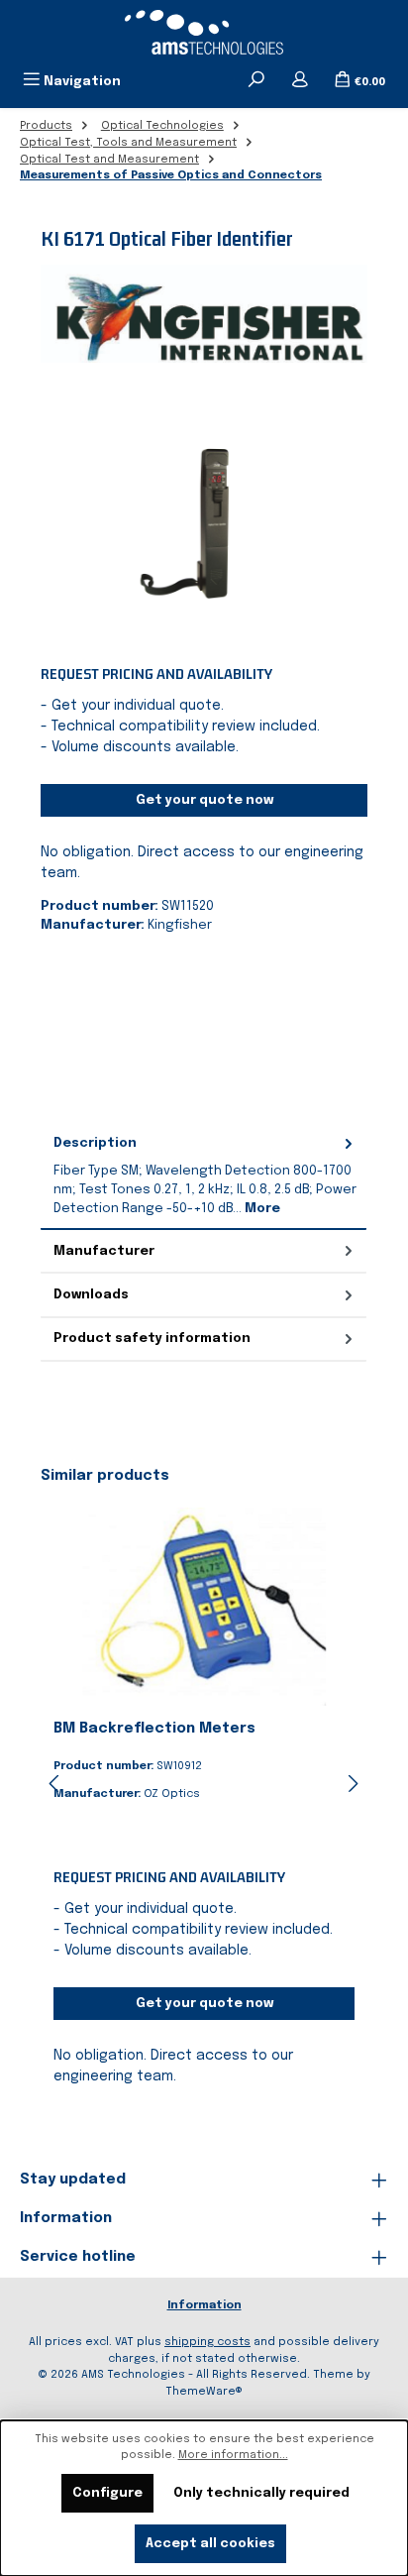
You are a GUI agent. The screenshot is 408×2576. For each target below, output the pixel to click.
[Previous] (55, 1784)
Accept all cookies (210, 2544)
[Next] (353, 1784)
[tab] (204, 1176)
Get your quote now (204, 800)
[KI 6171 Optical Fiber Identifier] (204, 515)
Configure (107, 2493)
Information (204, 2305)
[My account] (300, 81)
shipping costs (207, 2342)
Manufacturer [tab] (104, 1251)
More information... (233, 2455)
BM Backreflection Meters (154, 1729)
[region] (204, 515)
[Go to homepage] (204, 32)
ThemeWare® (204, 2392)
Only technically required (261, 2493)
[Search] (256, 81)
